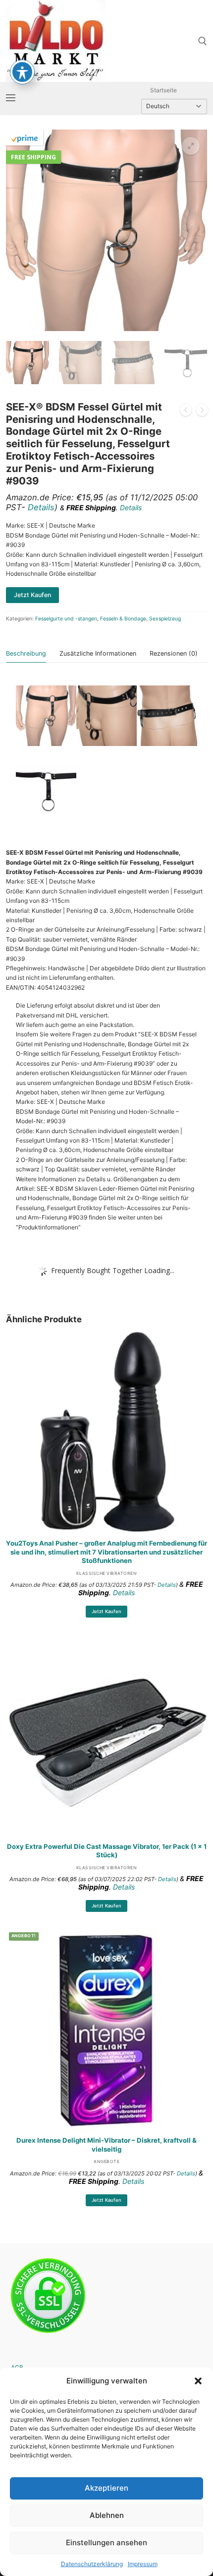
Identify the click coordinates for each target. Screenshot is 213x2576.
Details (41, 507)
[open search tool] (203, 41)
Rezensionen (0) (174, 653)
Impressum (143, 2564)
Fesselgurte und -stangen (66, 619)
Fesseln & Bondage (123, 619)
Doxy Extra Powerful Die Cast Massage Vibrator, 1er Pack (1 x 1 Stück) (107, 1851)
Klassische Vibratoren (107, 1573)
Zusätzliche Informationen (98, 653)
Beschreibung (26, 653)
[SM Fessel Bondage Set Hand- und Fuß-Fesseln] (202, 411)
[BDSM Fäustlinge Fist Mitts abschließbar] (186, 411)
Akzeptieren (106, 2488)
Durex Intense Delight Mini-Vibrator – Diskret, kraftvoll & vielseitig (106, 2145)
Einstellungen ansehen (106, 2542)
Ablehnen (107, 2515)
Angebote (106, 2162)
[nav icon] (11, 98)
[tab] (26, 654)
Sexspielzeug (165, 619)
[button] (198, 2381)
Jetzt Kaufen (106, 1611)
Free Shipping (33, 157)
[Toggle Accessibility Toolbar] (22, 72)
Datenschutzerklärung (92, 2564)
